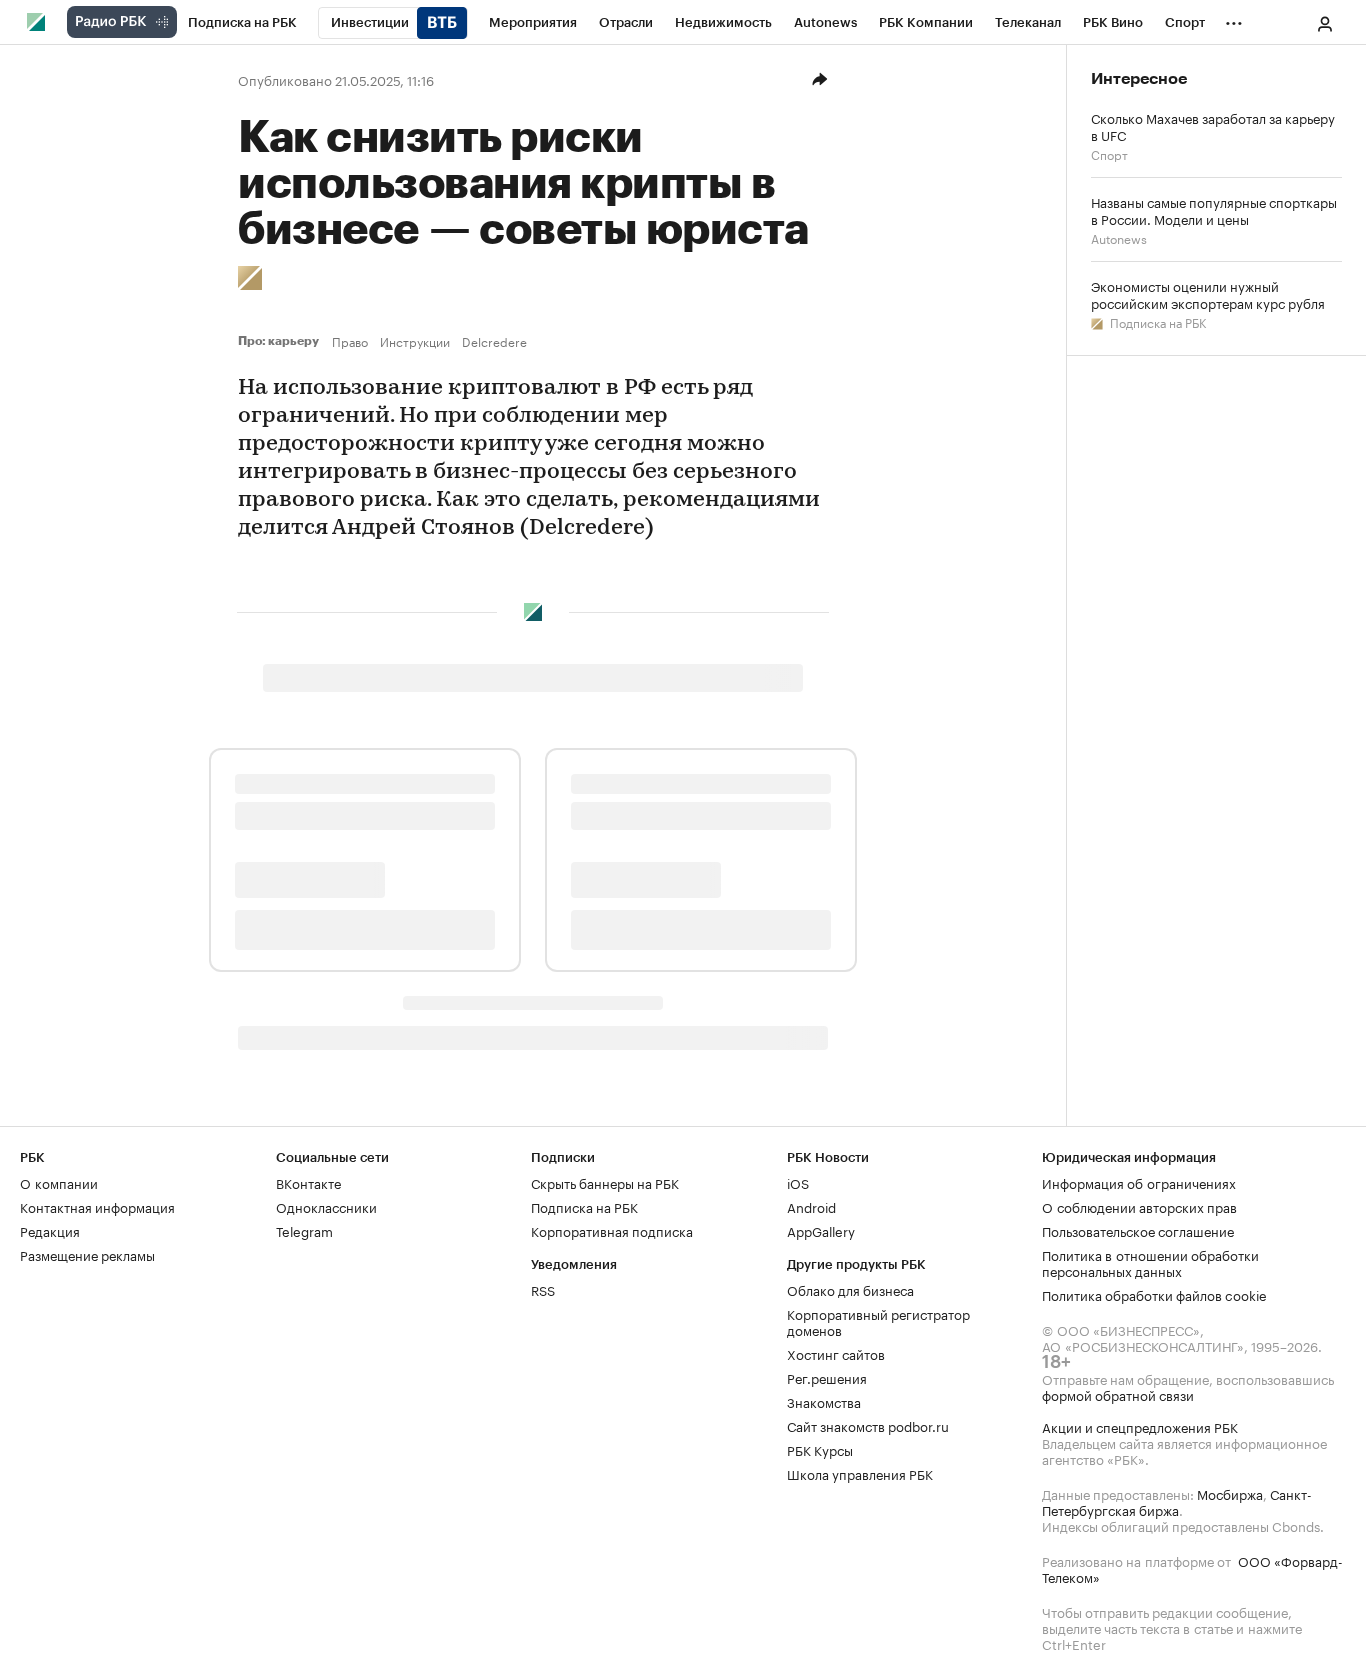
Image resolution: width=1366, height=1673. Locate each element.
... (1234, 19)
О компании (59, 1182)
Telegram (304, 1230)
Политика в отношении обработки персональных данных (1150, 1262)
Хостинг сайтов (836, 1353)
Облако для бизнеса (850, 1289)
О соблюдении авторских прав (1139, 1206)
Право (350, 341)
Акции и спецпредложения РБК (1140, 1426)
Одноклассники (326, 1206)
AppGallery (821, 1230)
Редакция (50, 1230)
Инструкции (415, 341)
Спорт (1109, 153)
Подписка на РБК (1156, 321)
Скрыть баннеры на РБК (605, 1182)
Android (811, 1206)
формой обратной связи (1118, 1394)
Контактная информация (97, 1206)
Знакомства (824, 1401)
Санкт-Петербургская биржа (1177, 1501)
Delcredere (494, 341)
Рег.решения (827, 1377)
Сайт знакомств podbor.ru (868, 1425)
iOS (798, 1182)
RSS (543, 1289)
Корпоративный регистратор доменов (878, 1321)
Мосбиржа (1230, 1493)
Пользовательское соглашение (1138, 1230)
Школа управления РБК (860, 1473)
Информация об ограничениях (1139, 1182)
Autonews (1119, 237)
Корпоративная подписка (612, 1230)
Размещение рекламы (87, 1254)
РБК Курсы (820, 1449)
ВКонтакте (308, 1182)
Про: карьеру (281, 341)
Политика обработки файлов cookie (1154, 1294)
